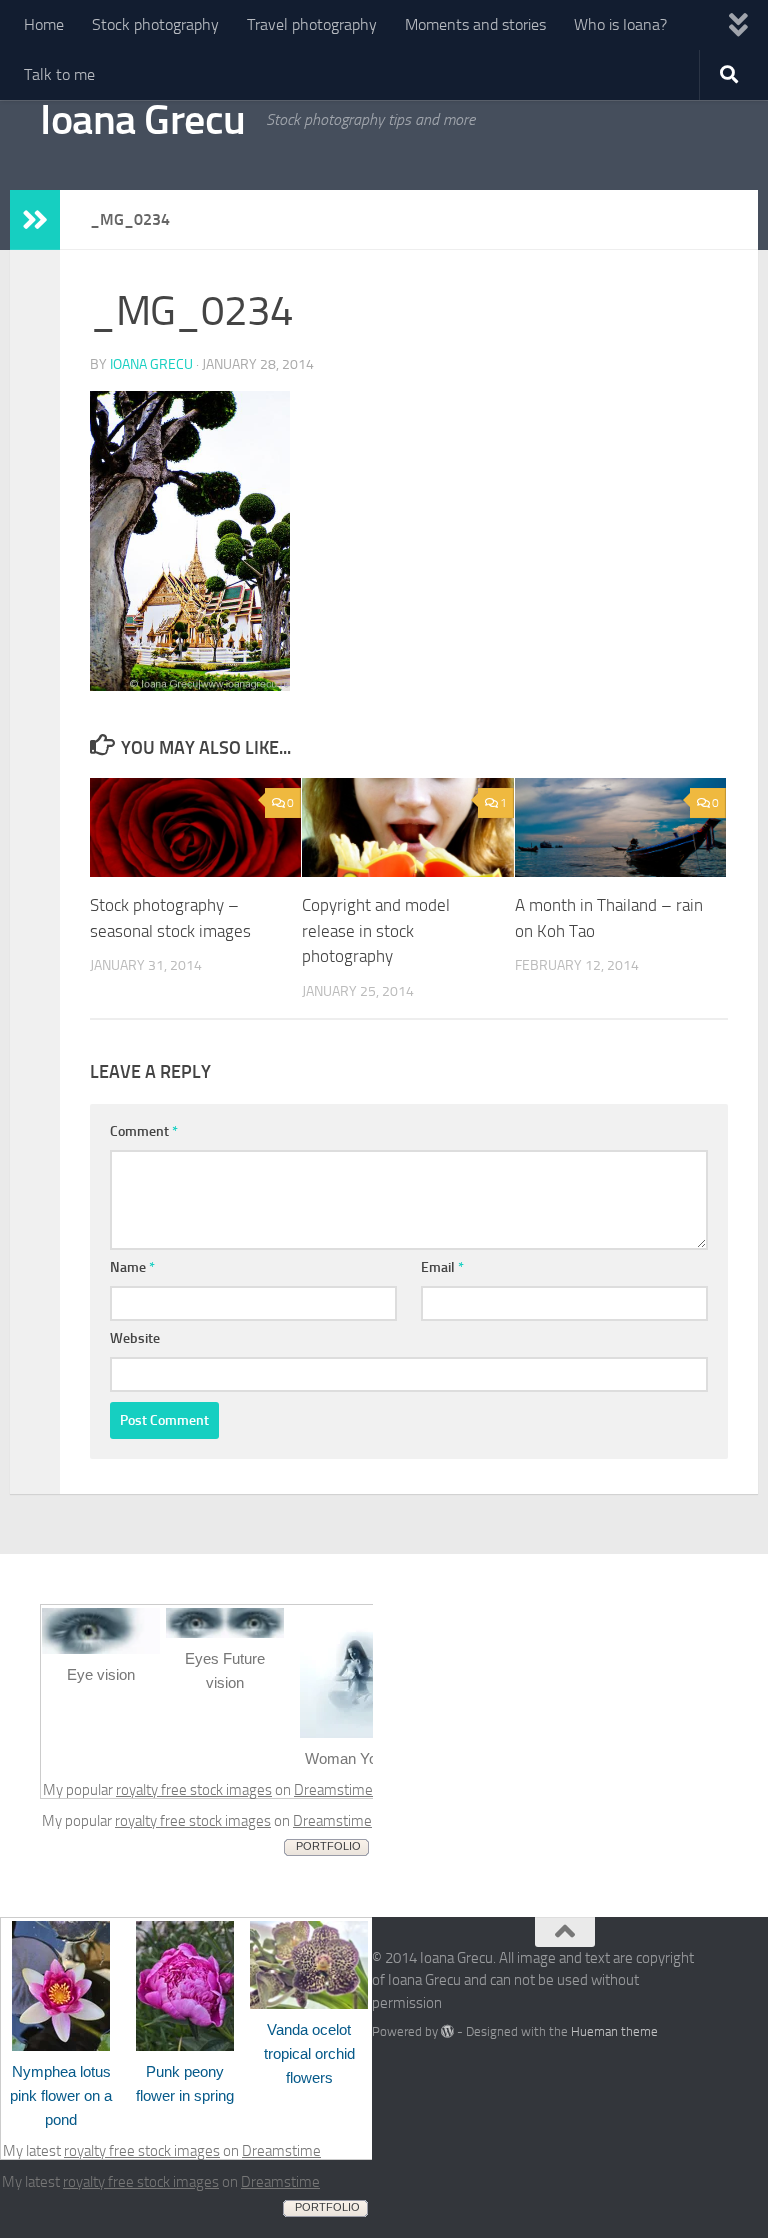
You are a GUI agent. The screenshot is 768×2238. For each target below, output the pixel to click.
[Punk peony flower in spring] (185, 2046)
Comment (144, 1131)
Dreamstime (333, 1790)
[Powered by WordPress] (447, 2031)
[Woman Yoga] (349, 1733)
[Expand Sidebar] (35, 220)
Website (135, 1338)
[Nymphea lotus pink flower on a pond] (61, 2046)
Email (442, 1267)
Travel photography (312, 24)
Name (132, 1267)
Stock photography (155, 24)
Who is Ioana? (620, 24)
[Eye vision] (101, 1649)
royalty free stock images (194, 1790)
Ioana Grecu (143, 120)
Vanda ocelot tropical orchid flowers (309, 2053)
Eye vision (101, 1674)
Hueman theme (614, 2031)
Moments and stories (475, 24)
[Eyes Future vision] (225, 1633)
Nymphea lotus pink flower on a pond (61, 2095)
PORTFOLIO (328, 1846)
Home (44, 24)
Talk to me (59, 74)
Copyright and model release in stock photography (376, 930)
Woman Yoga (349, 1758)
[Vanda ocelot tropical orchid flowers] (309, 2004)
